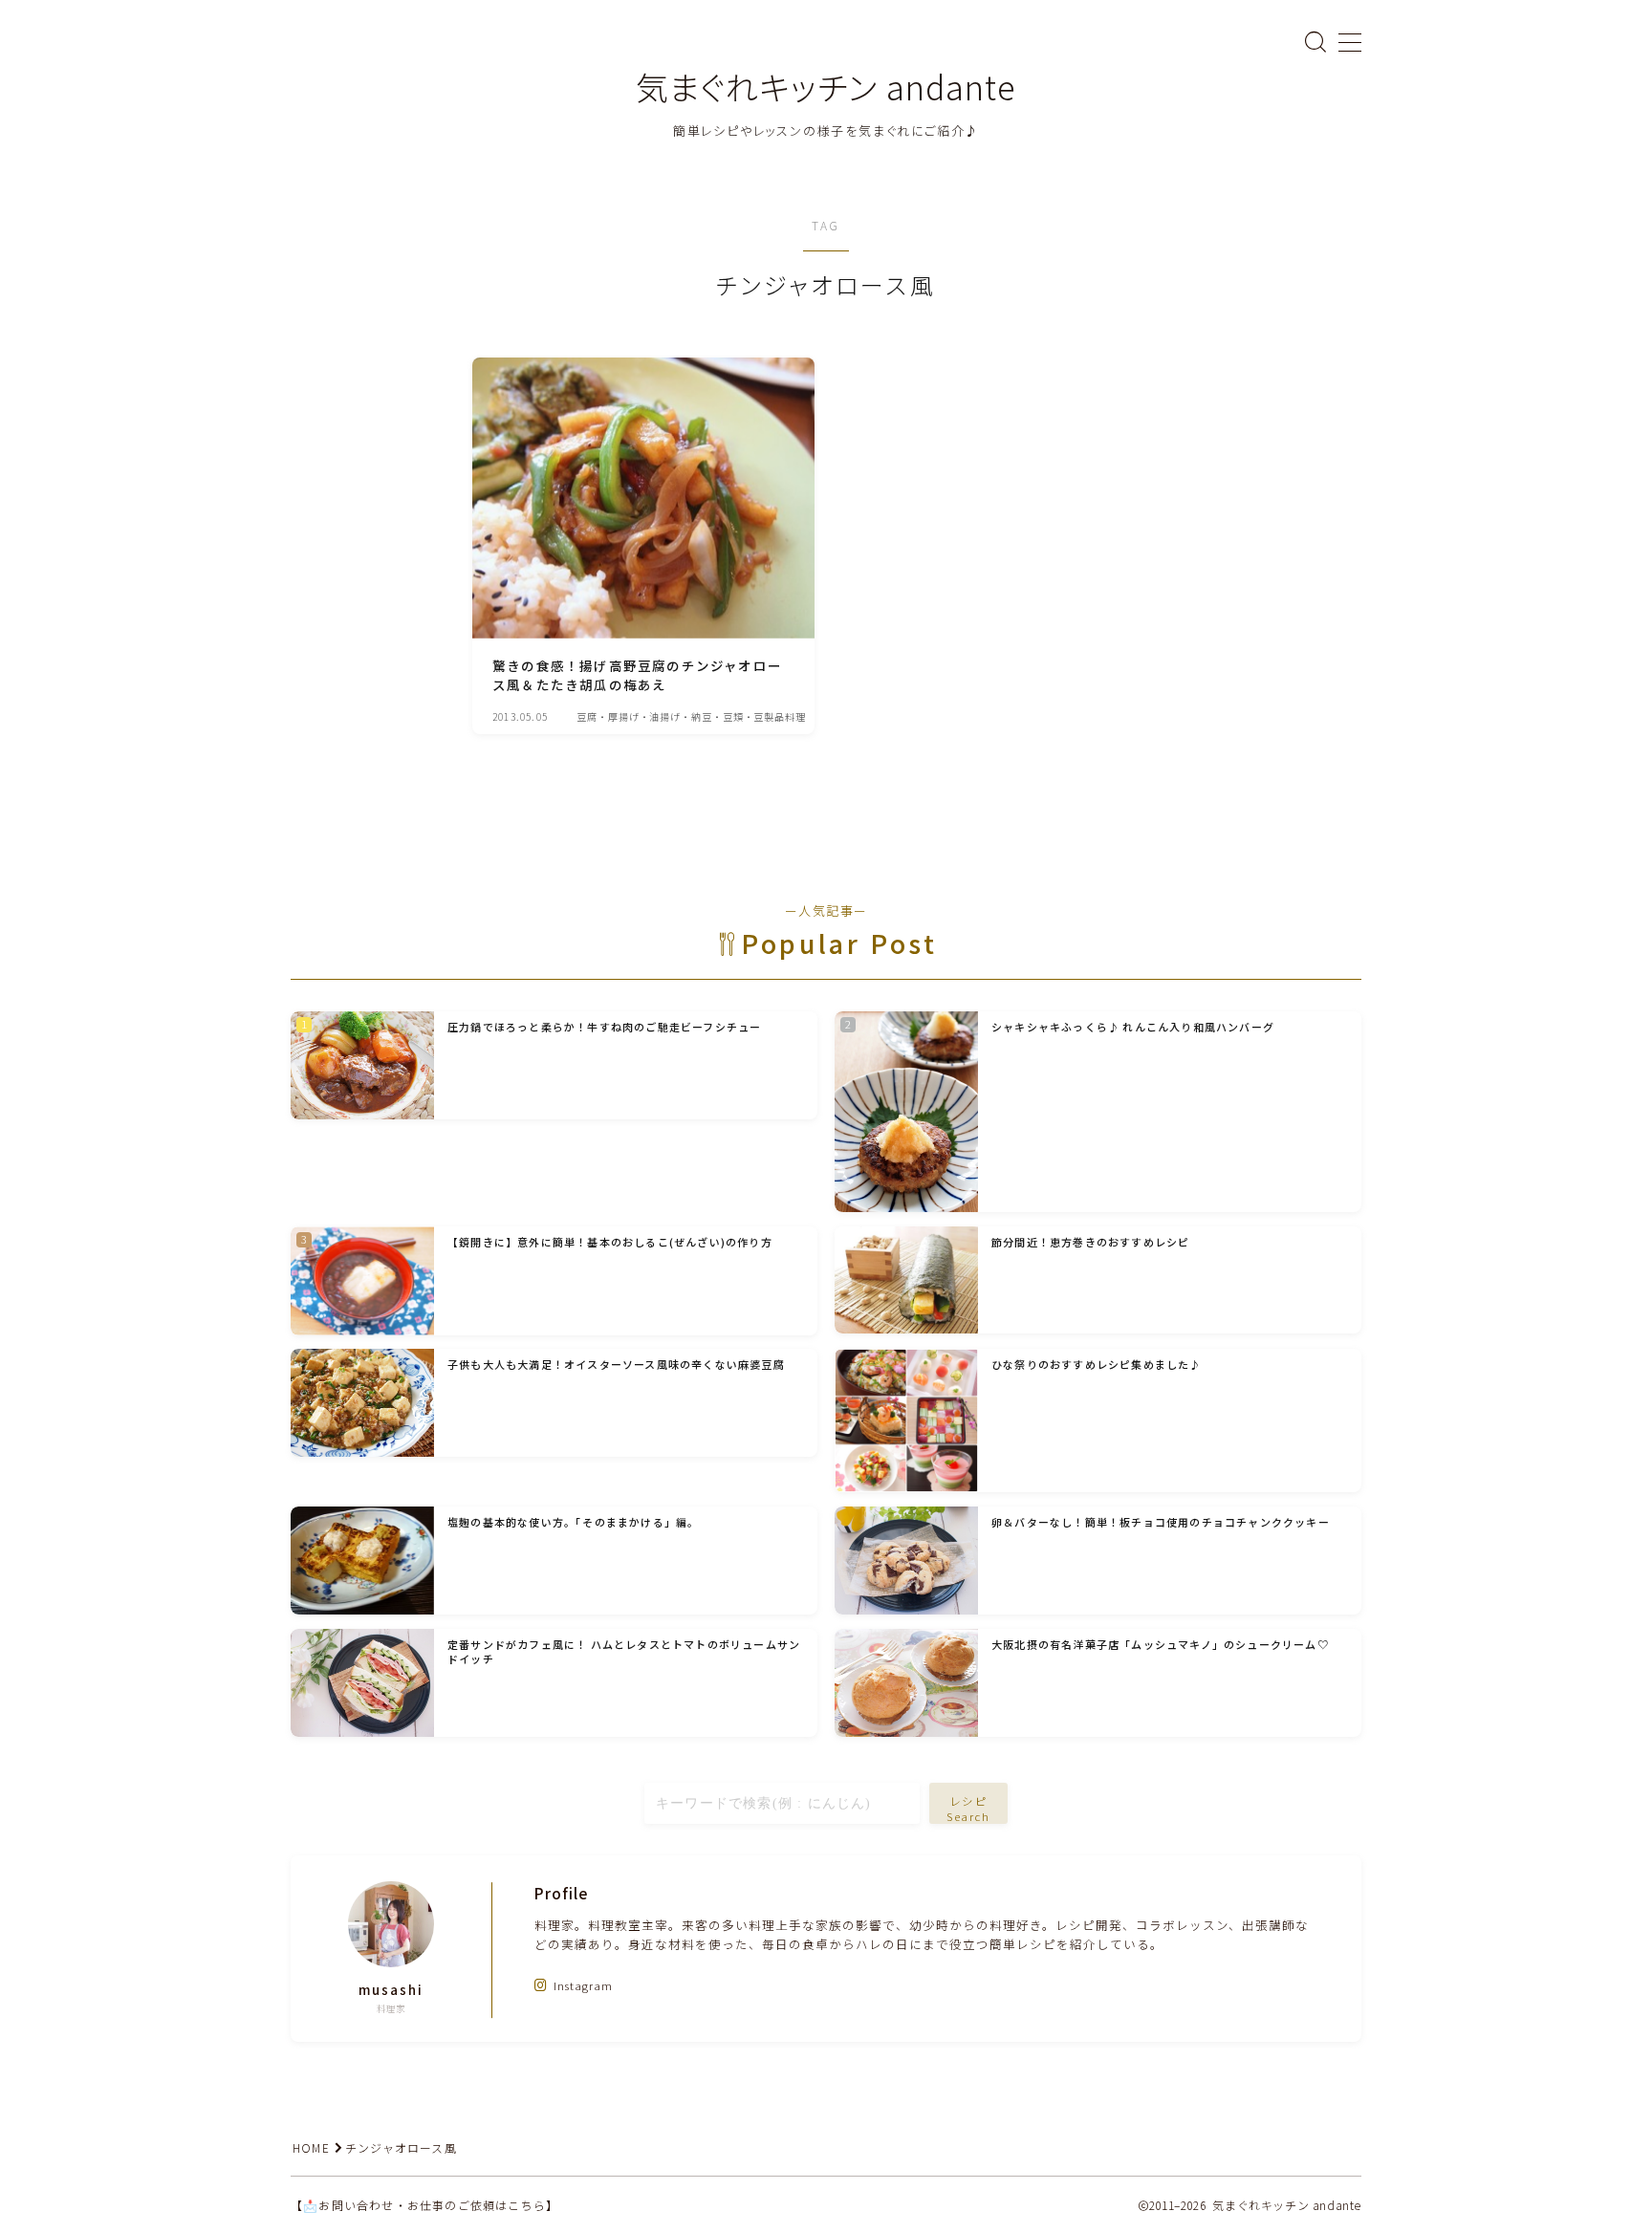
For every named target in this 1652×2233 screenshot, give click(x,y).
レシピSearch (969, 1808)
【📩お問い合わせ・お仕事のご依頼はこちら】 (424, 2205)
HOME (311, 2147)
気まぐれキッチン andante (826, 87)
